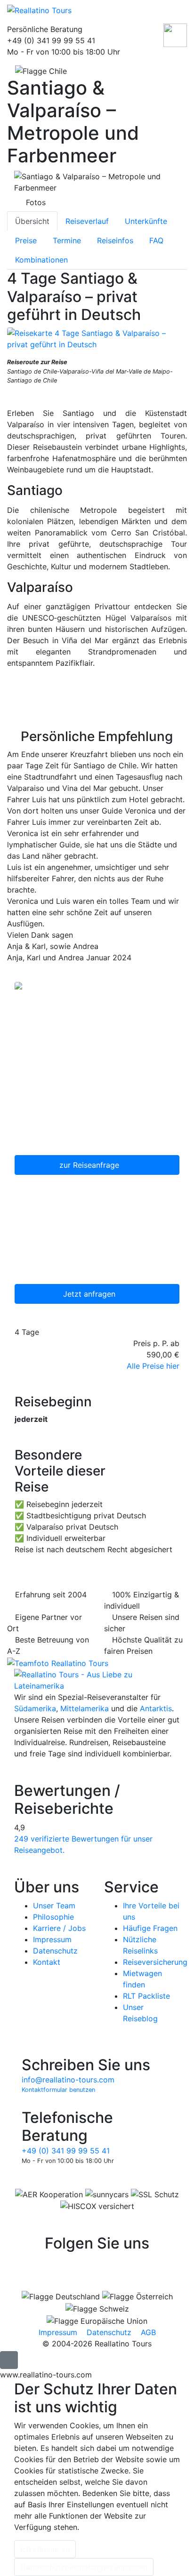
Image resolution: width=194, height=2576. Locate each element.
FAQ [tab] (156, 240)
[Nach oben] (9, 2360)
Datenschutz (55, 1951)
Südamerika (35, 1708)
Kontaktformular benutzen (58, 2090)
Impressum (52, 1939)
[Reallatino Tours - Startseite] (81, 10)
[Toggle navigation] (178, 12)
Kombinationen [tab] (41, 260)
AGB (148, 2332)
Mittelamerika (85, 1708)
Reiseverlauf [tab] (87, 221)
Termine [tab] (67, 240)
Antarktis (156, 1708)
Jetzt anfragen (90, 1294)
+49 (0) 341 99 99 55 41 (66, 2151)
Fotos (36, 202)
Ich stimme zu (45, 2549)
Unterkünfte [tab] (146, 221)
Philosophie (53, 1917)
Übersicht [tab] (32, 221)
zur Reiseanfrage (90, 1165)
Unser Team (54, 1906)
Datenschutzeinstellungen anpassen (84, 2567)
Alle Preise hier (153, 1366)
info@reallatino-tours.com (68, 2080)
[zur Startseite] (97, 1679)
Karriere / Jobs (59, 1928)
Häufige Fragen (150, 1928)
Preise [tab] (26, 240)
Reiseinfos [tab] (115, 240)
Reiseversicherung (155, 1962)
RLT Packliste (146, 1996)
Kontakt (47, 1962)
